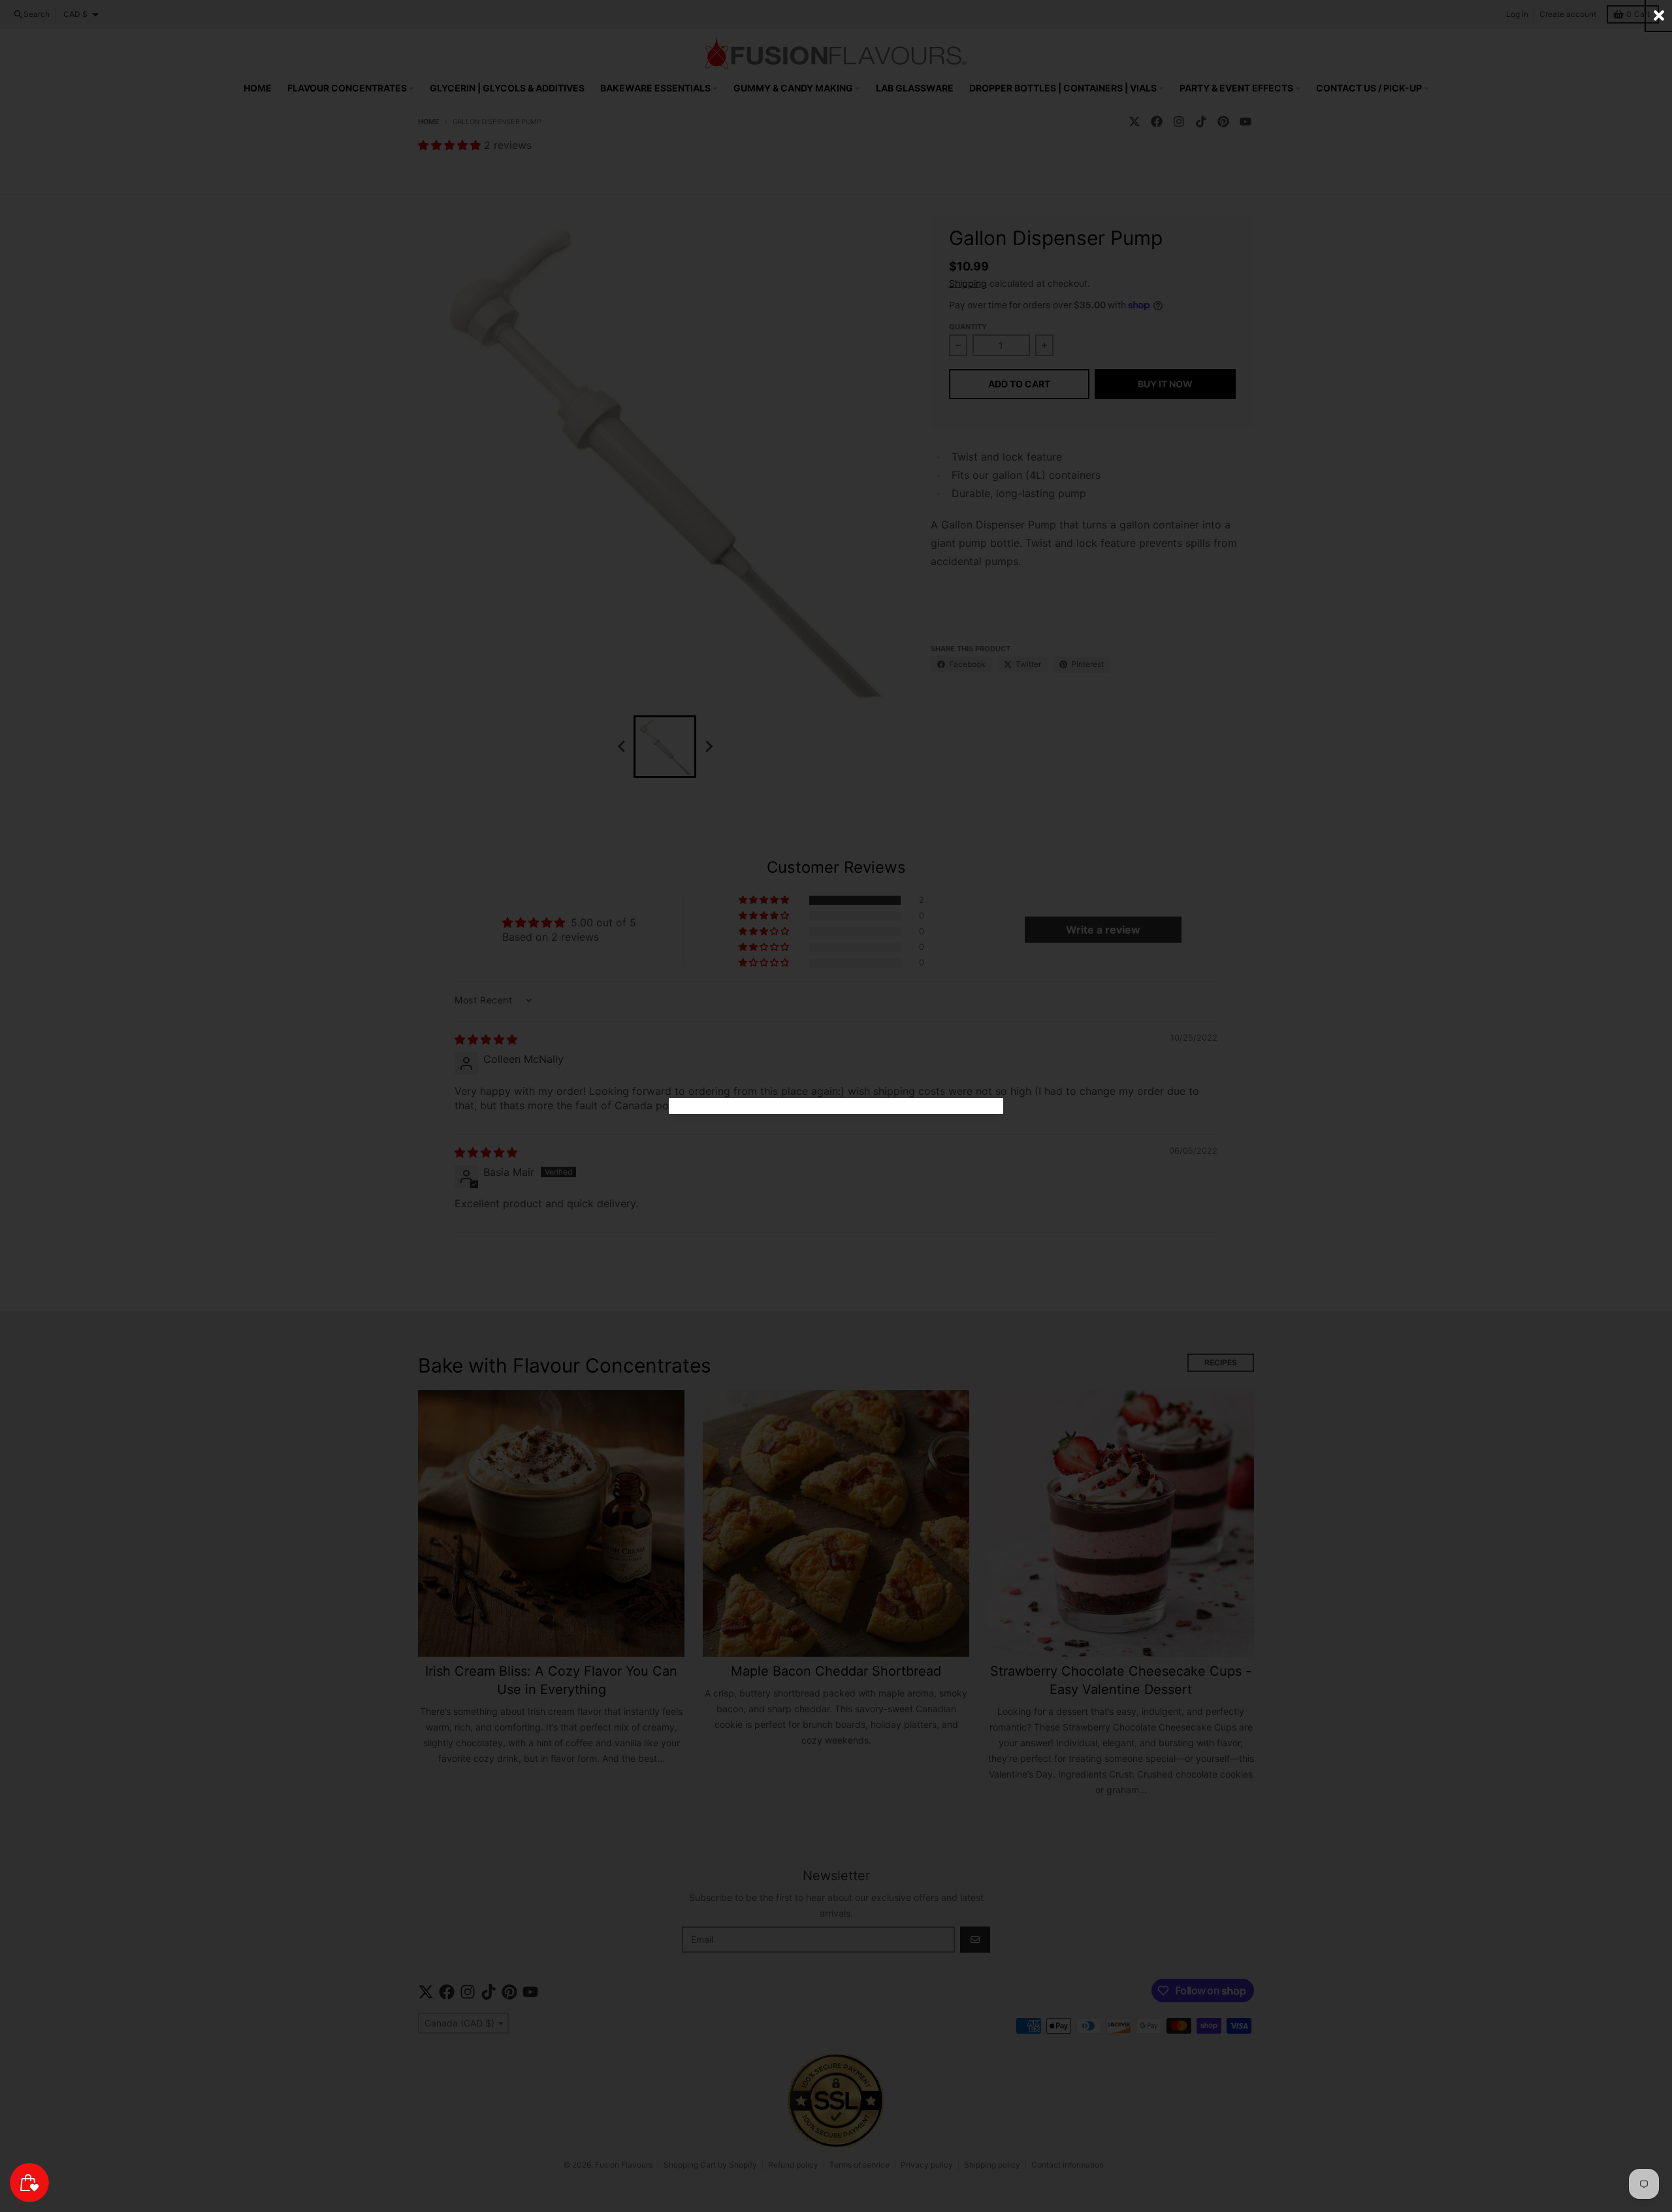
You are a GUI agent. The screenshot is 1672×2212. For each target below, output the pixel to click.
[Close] (1659, 15)
